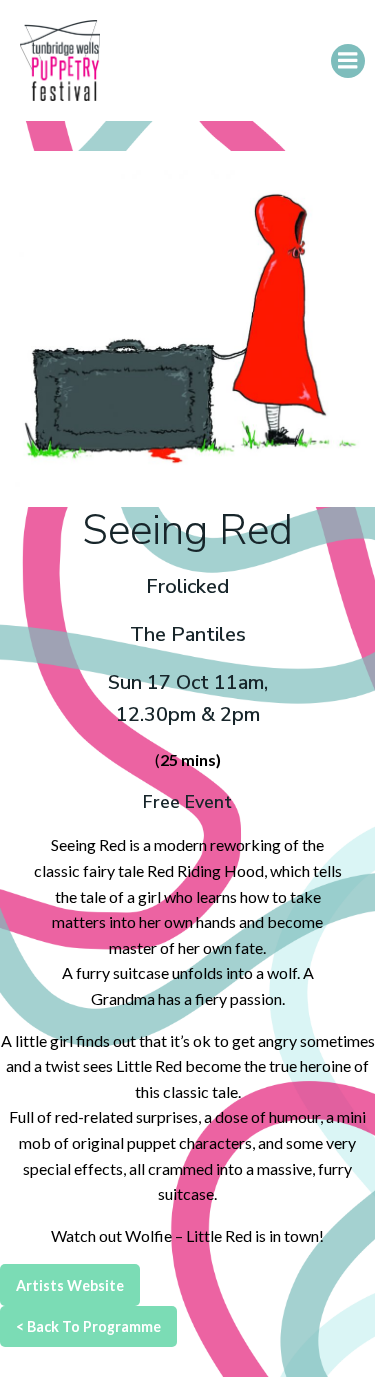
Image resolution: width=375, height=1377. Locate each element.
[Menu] (348, 61)
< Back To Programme (88, 1326)
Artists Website (70, 1285)
